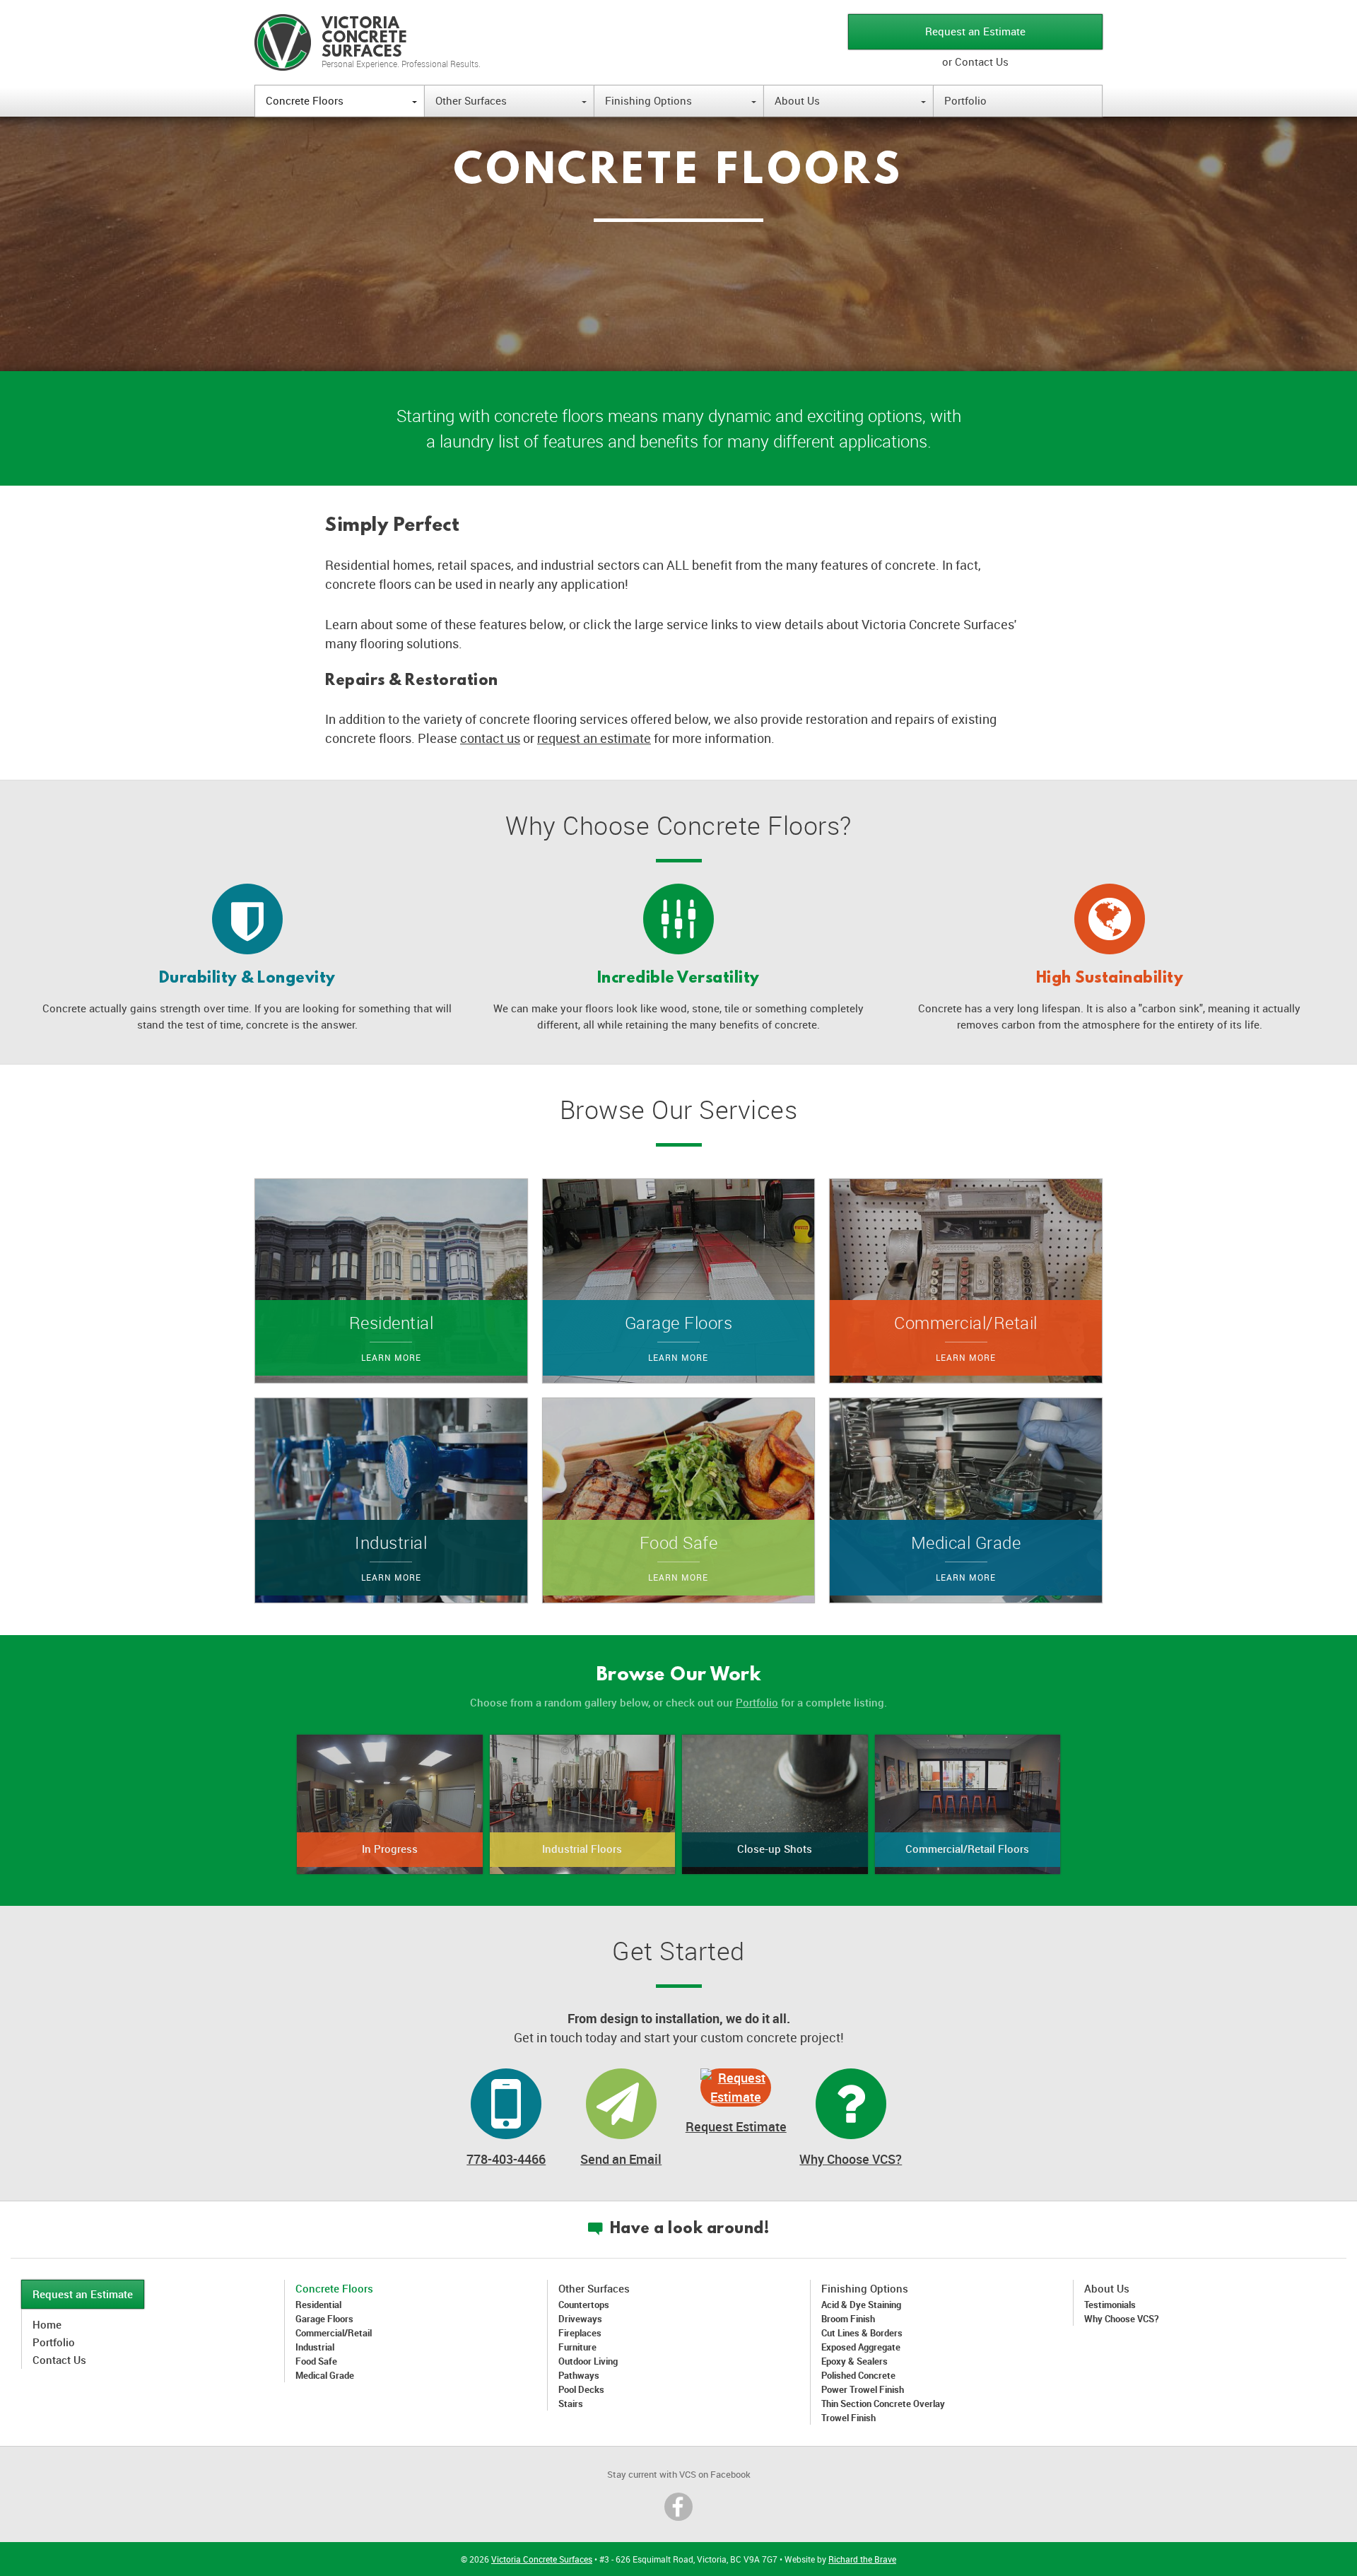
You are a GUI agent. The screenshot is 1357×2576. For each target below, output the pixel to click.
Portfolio (965, 100)
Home (47, 2324)
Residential (318, 2305)
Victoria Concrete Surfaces (542, 2559)
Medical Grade (325, 2375)
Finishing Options (681, 100)
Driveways (580, 2319)
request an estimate (594, 738)
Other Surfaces (511, 100)
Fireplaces (580, 2333)
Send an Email (621, 2159)
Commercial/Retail (334, 2333)
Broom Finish (848, 2319)
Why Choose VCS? (851, 2159)
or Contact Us (975, 62)
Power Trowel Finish (863, 2389)
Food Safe (316, 2361)
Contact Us (59, 2360)
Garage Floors (324, 2319)
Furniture (577, 2347)
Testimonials (1110, 2305)
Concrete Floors (341, 100)
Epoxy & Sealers (854, 2361)
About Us (850, 100)
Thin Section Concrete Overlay (883, 2404)
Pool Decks (581, 2389)
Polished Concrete (858, 2375)
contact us (490, 738)
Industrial (315, 2347)
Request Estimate (736, 2126)
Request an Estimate (975, 31)
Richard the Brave (862, 2559)
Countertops (584, 2305)
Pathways (579, 2375)
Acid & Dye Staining (861, 2305)
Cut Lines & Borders (862, 2333)
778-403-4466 (506, 2159)
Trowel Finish (848, 2418)
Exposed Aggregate (861, 2347)
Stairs (571, 2404)
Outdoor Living (588, 2361)
